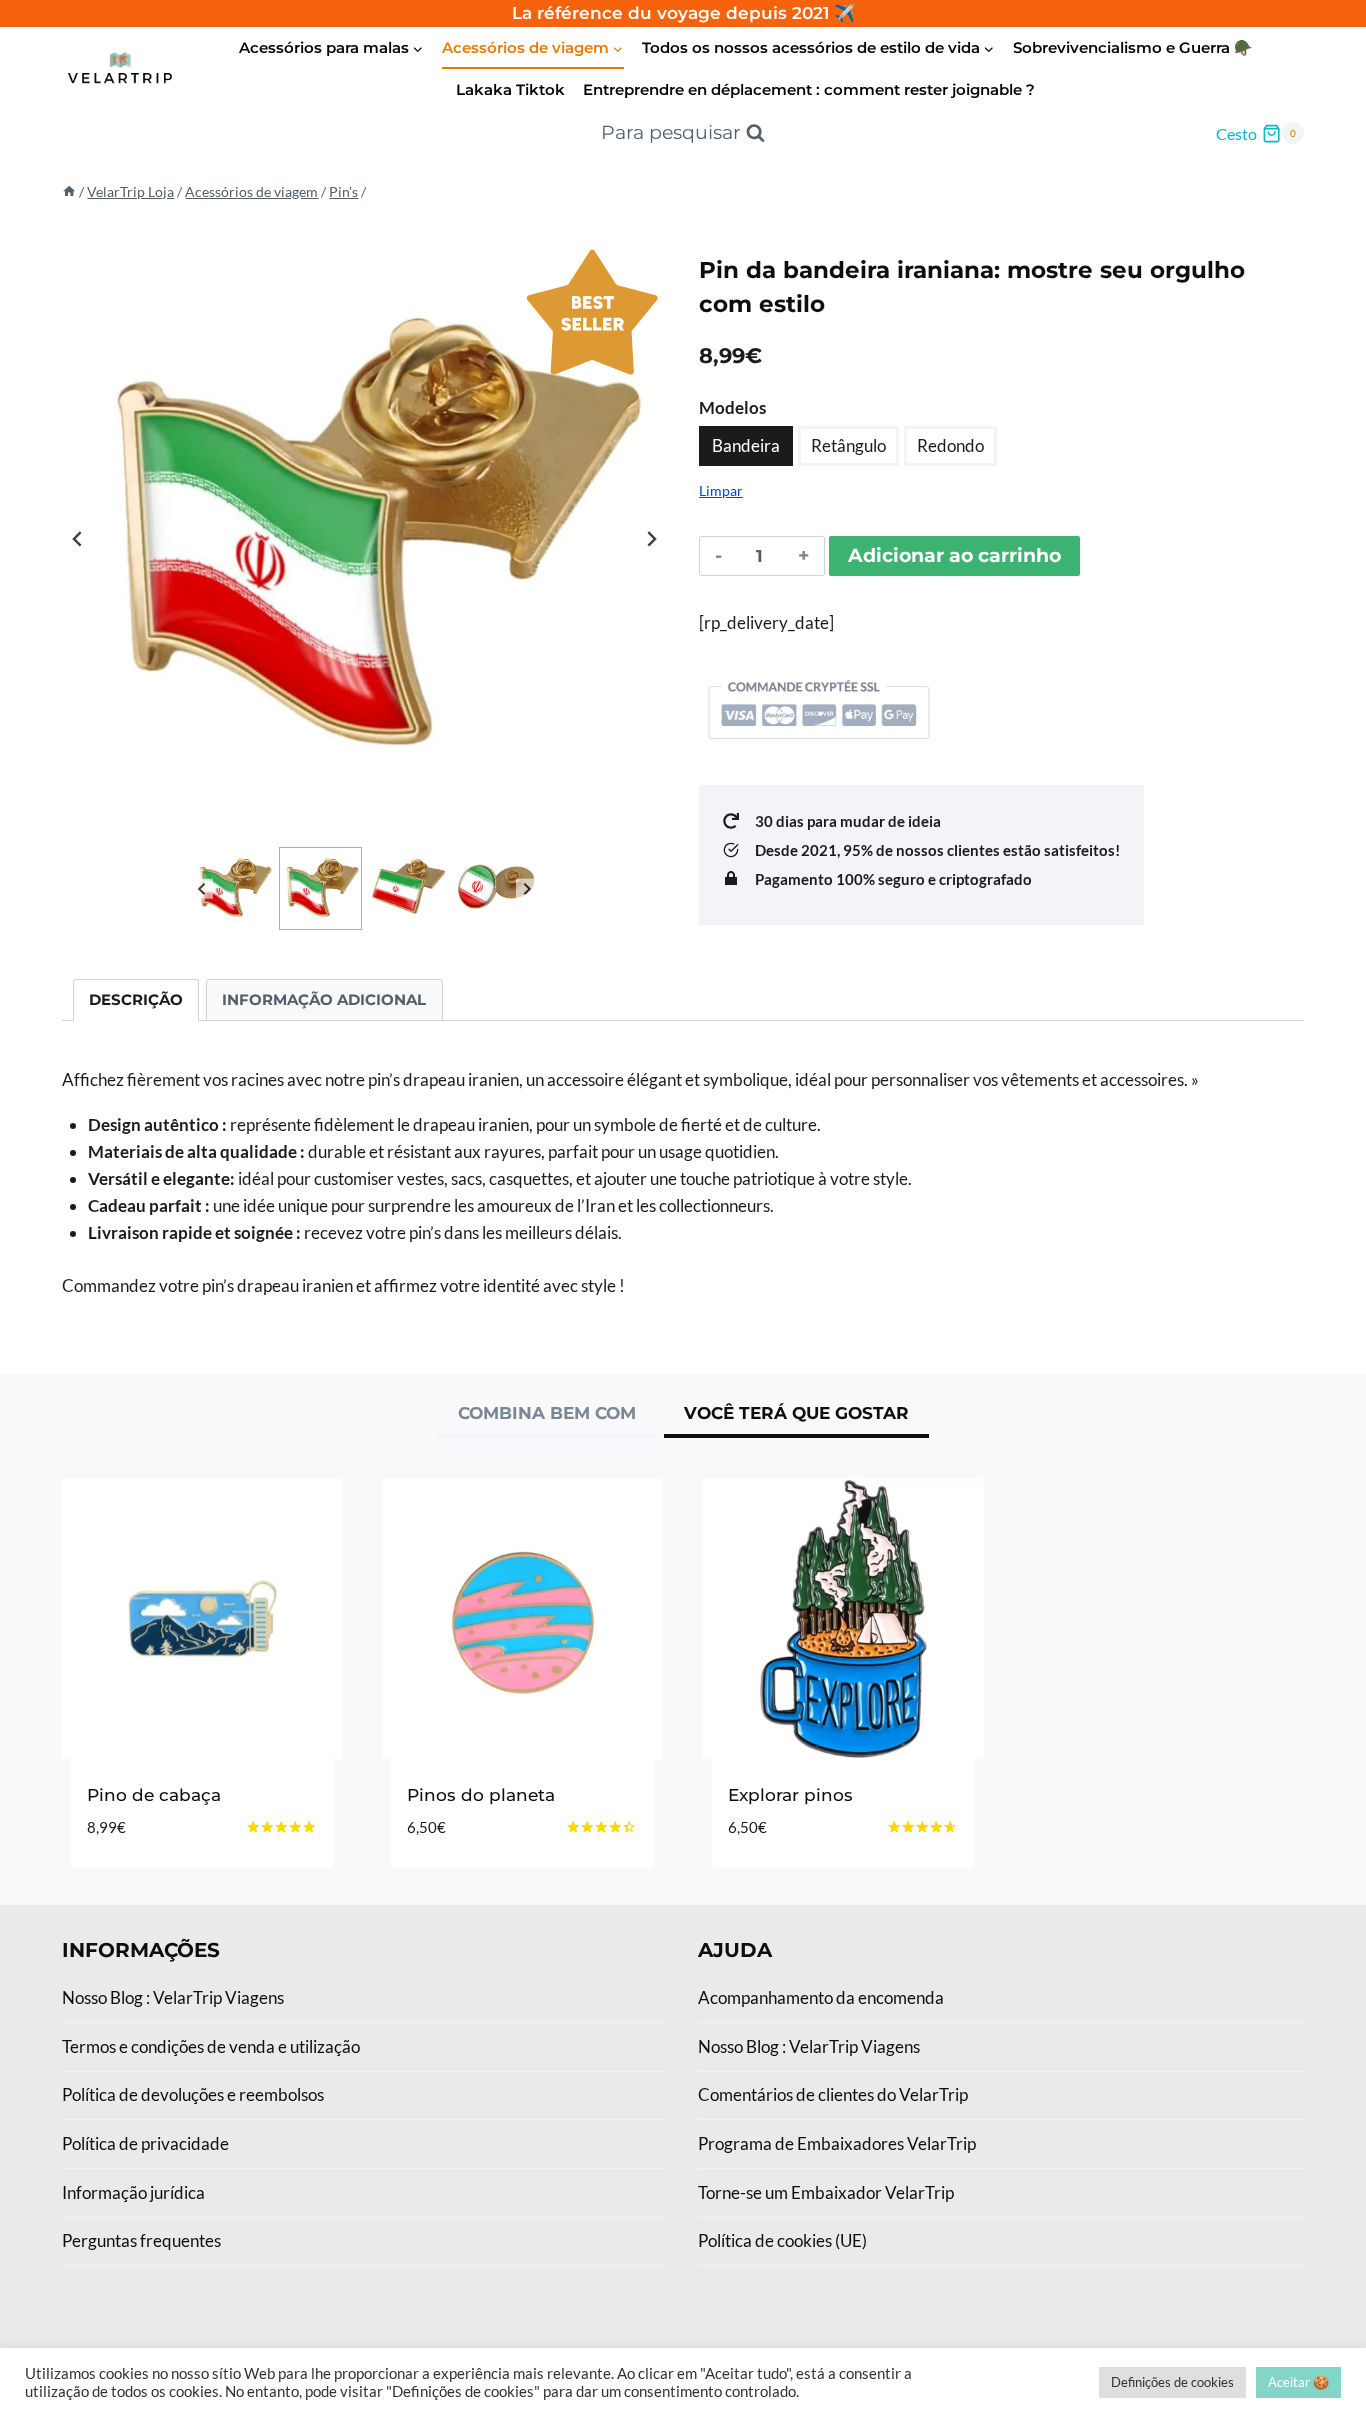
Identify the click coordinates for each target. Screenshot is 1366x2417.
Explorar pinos (790, 1795)
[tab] (547, 1416)
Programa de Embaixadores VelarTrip (837, 2143)
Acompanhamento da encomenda (821, 1997)
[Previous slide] (78, 539)
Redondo (950, 445)
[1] (364, 539)
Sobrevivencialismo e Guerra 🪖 (1133, 47)
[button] (233, 888)
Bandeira (746, 445)
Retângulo (848, 445)
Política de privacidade (145, 2143)
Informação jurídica (133, 2192)
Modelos (732, 407)
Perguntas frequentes (141, 2240)
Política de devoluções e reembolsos (193, 2094)
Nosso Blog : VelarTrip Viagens (173, 1997)
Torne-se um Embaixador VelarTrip (826, 2192)
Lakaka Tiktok (510, 89)
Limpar (721, 490)
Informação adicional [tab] (324, 999)
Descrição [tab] (136, 999)
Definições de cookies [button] (1172, 2382)
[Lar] (69, 191)
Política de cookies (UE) (782, 2240)
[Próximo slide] (651, 539)
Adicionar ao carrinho (954, 555)
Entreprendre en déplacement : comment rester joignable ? (809, 89)
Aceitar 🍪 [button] (1298, 2382)
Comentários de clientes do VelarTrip (833, 2094)
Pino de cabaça (154, 1795)
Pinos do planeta (481, 1795)
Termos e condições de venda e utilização (211, 2046)
